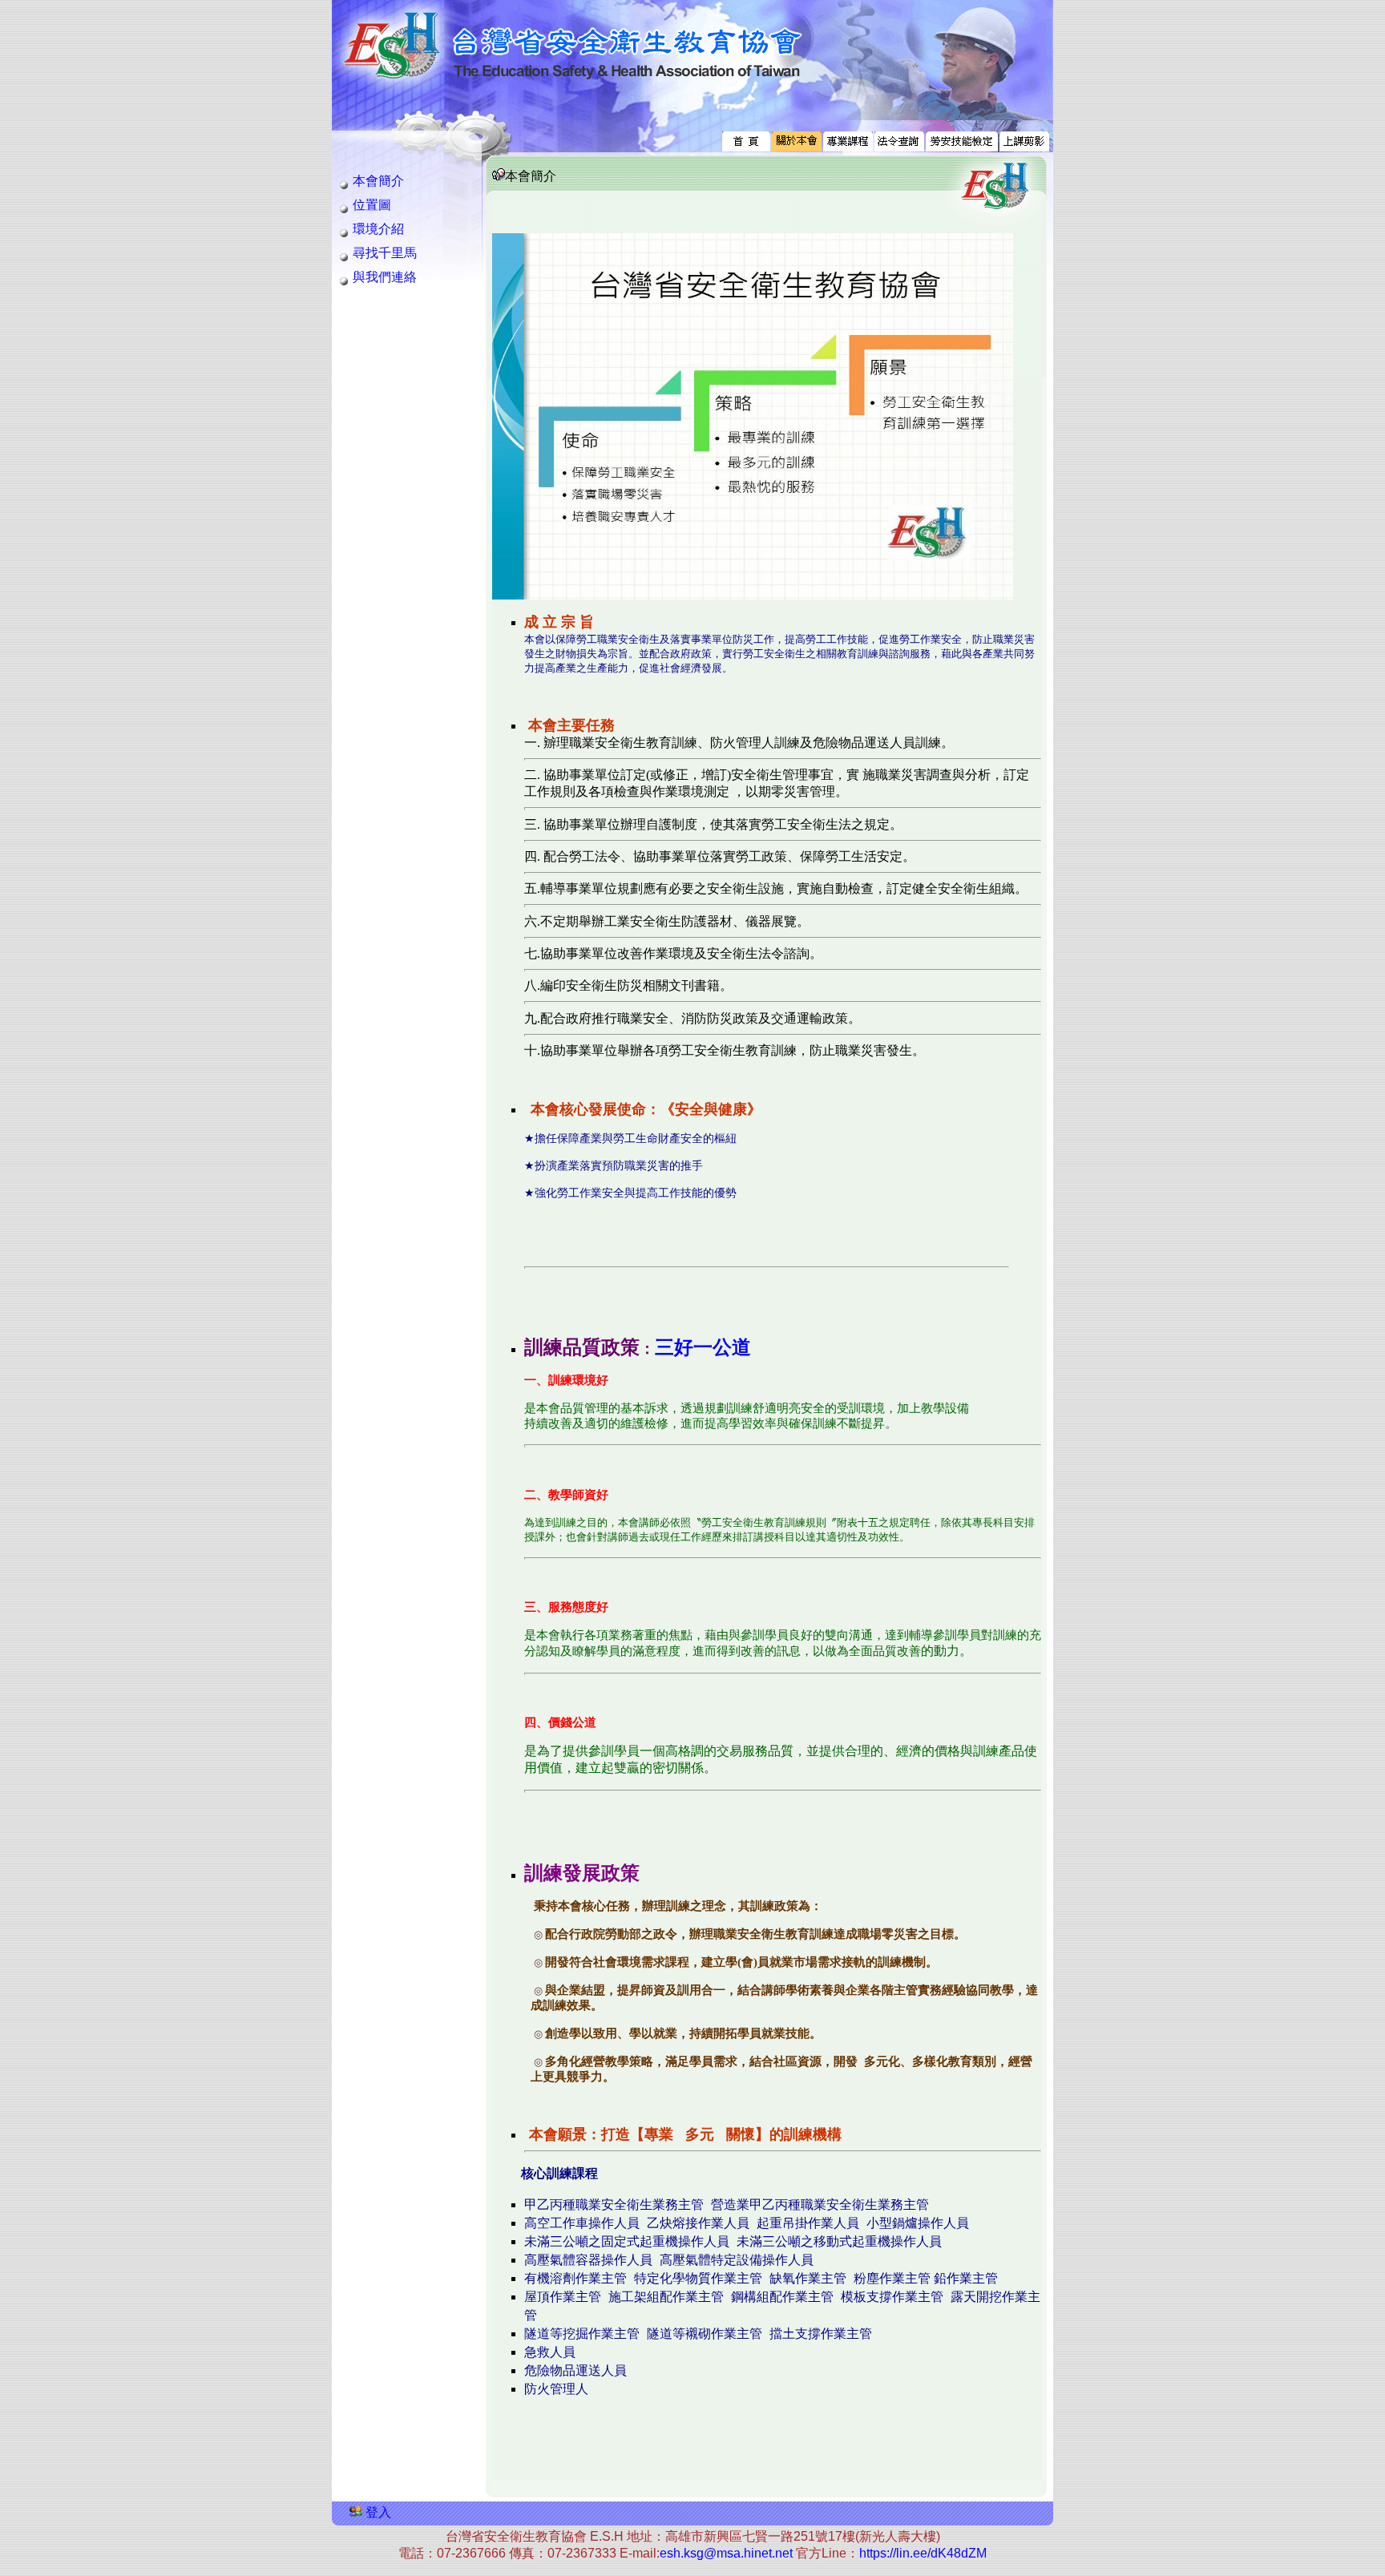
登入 (378, 2512)
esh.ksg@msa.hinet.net (726, 2553)
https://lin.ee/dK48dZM (923, 2553)
